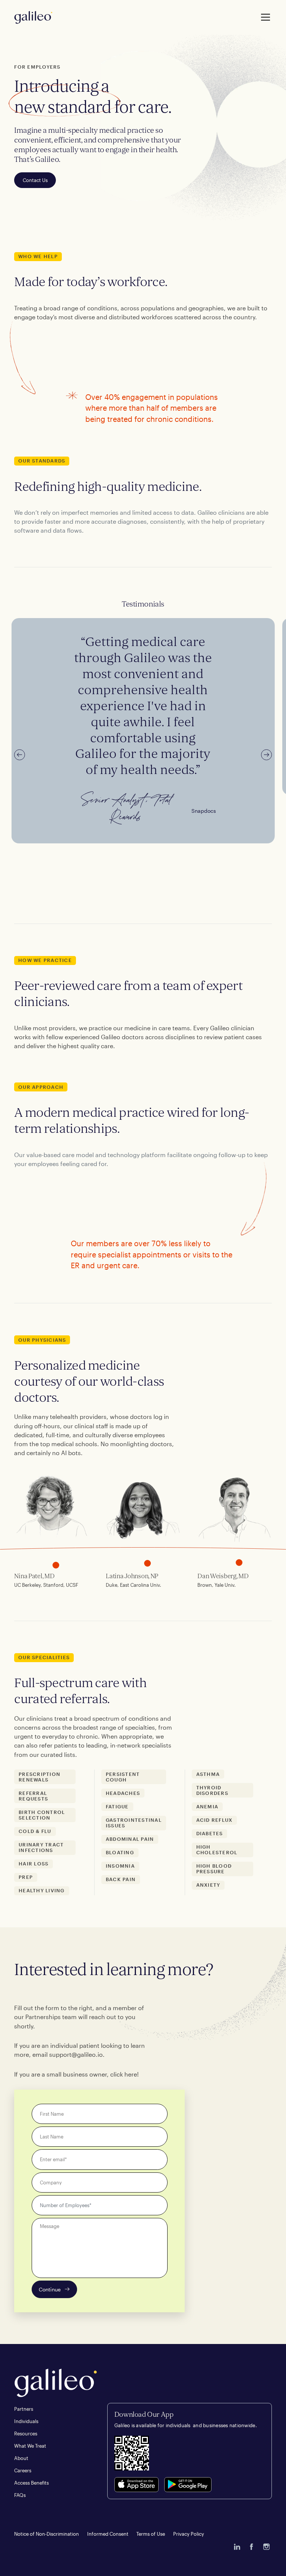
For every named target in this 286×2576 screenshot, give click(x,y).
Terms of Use (151, 2534)
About (21, 2458)
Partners (24, 2409)
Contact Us (35, 180)
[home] (33, 18)
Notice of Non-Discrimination (47, 2534)
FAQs (20, 2495)
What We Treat (30, 2446)
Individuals (26, 2421)
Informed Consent (108, 2534)
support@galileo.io (76, 2054)
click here (124, 2074)
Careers (23, 2470)
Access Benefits (31, 2483)
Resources (26, 2434)
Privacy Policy (189, 2534)
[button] (264, 17)
